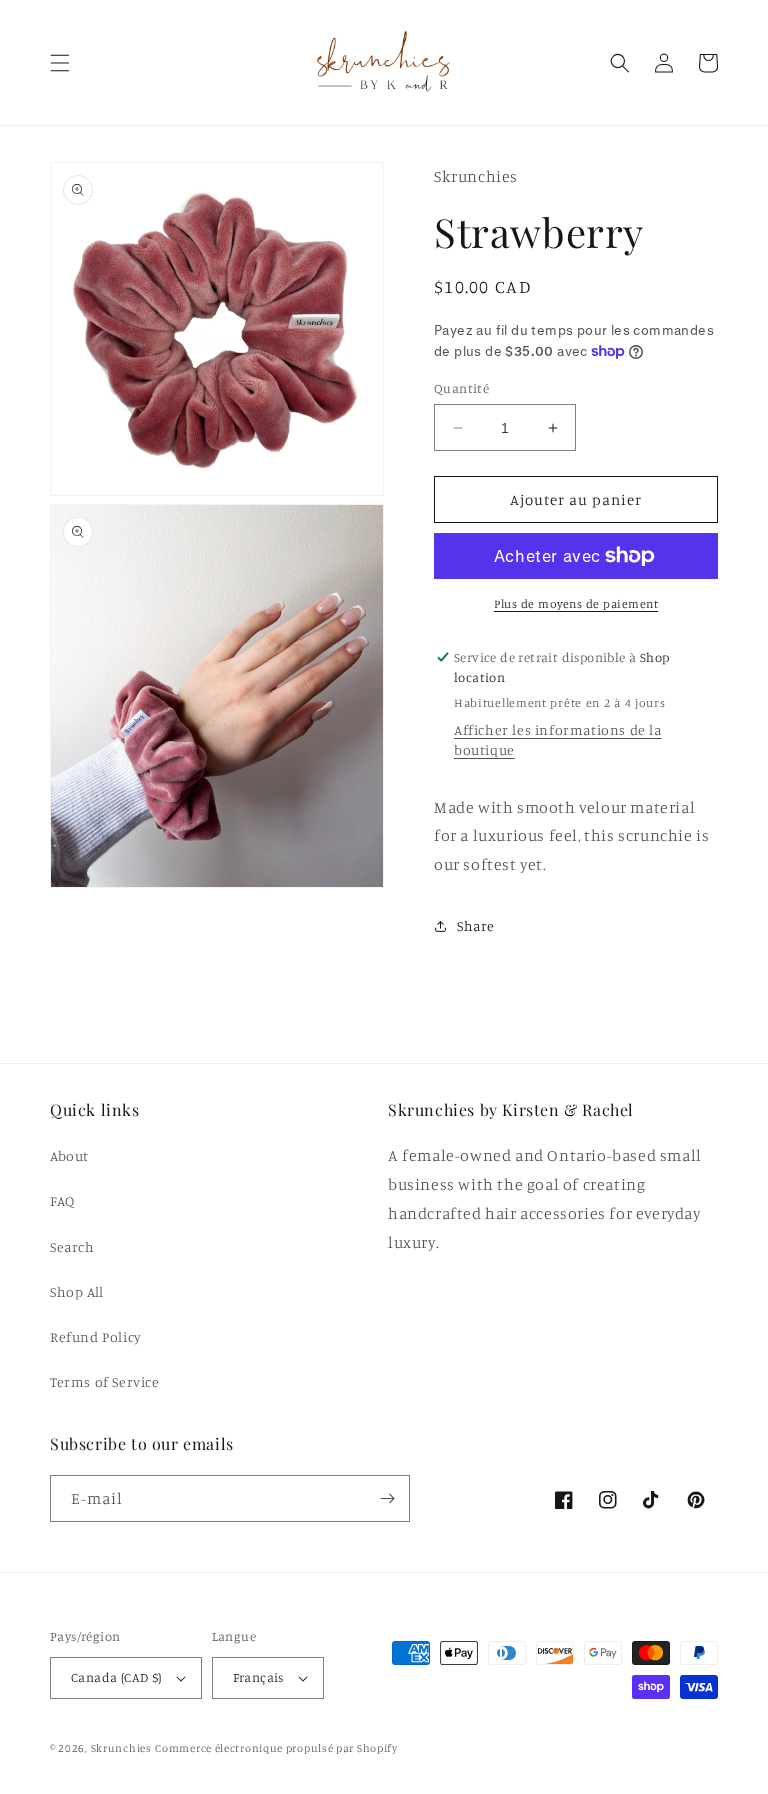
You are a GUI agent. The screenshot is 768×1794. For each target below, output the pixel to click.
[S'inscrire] (387, 1498)
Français (258, 1677)
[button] (60, 63)
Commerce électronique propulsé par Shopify (276, 1748)
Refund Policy (96, 1336)
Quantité (461, 388)
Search (72, 1246)
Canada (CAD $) (116, 1677)
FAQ (62, 1200)
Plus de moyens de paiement (576, 603)
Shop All (77, 1291)
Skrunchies (121, 1748)
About (69, 1155)
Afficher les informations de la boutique (558, 739)
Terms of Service (105, 1381)
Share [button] (476, 925)
